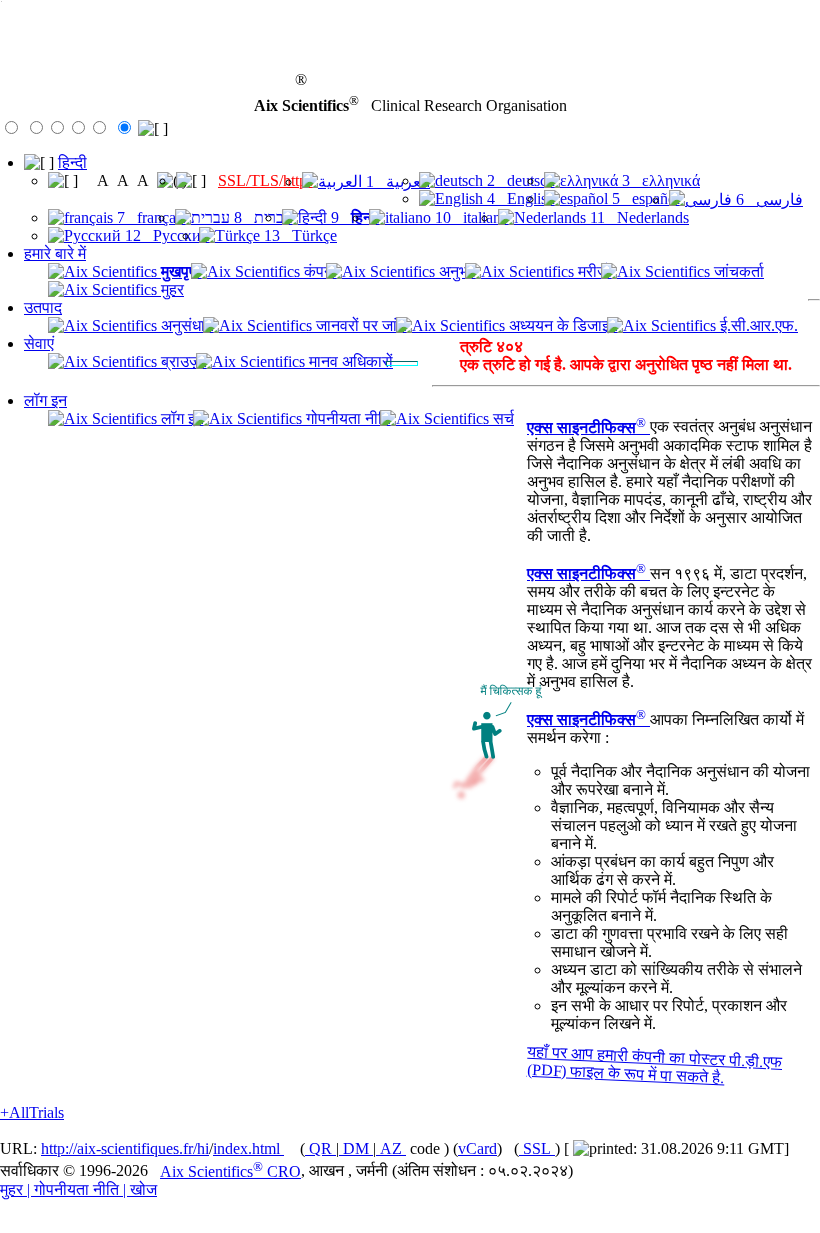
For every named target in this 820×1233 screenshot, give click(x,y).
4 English (519, 198)
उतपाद (43, 307)
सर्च (501, 418)
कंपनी (318, 271)
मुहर (170, 289)
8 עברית (261, 217)
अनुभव (455, 271)
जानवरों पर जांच (359, 325)
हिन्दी (72, 162)
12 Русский (165, 235)
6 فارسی (767, 199)
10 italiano (470, 217)
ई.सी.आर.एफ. (757, 325)
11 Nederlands (637, 217)
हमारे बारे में (55, 253)
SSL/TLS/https (265, 180)
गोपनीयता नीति (346, 418)
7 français (149, 217)
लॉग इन (45, 400)
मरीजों (593, 271)
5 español (644, 198)
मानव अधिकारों (349, 361)
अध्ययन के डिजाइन (561, 325)
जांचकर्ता (737, 271)
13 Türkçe (298, 235)
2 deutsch (519, 180)
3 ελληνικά (659, 180)
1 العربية (396, 181)
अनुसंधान (185, 325)
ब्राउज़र (182, 361)
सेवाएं (39, 343)
